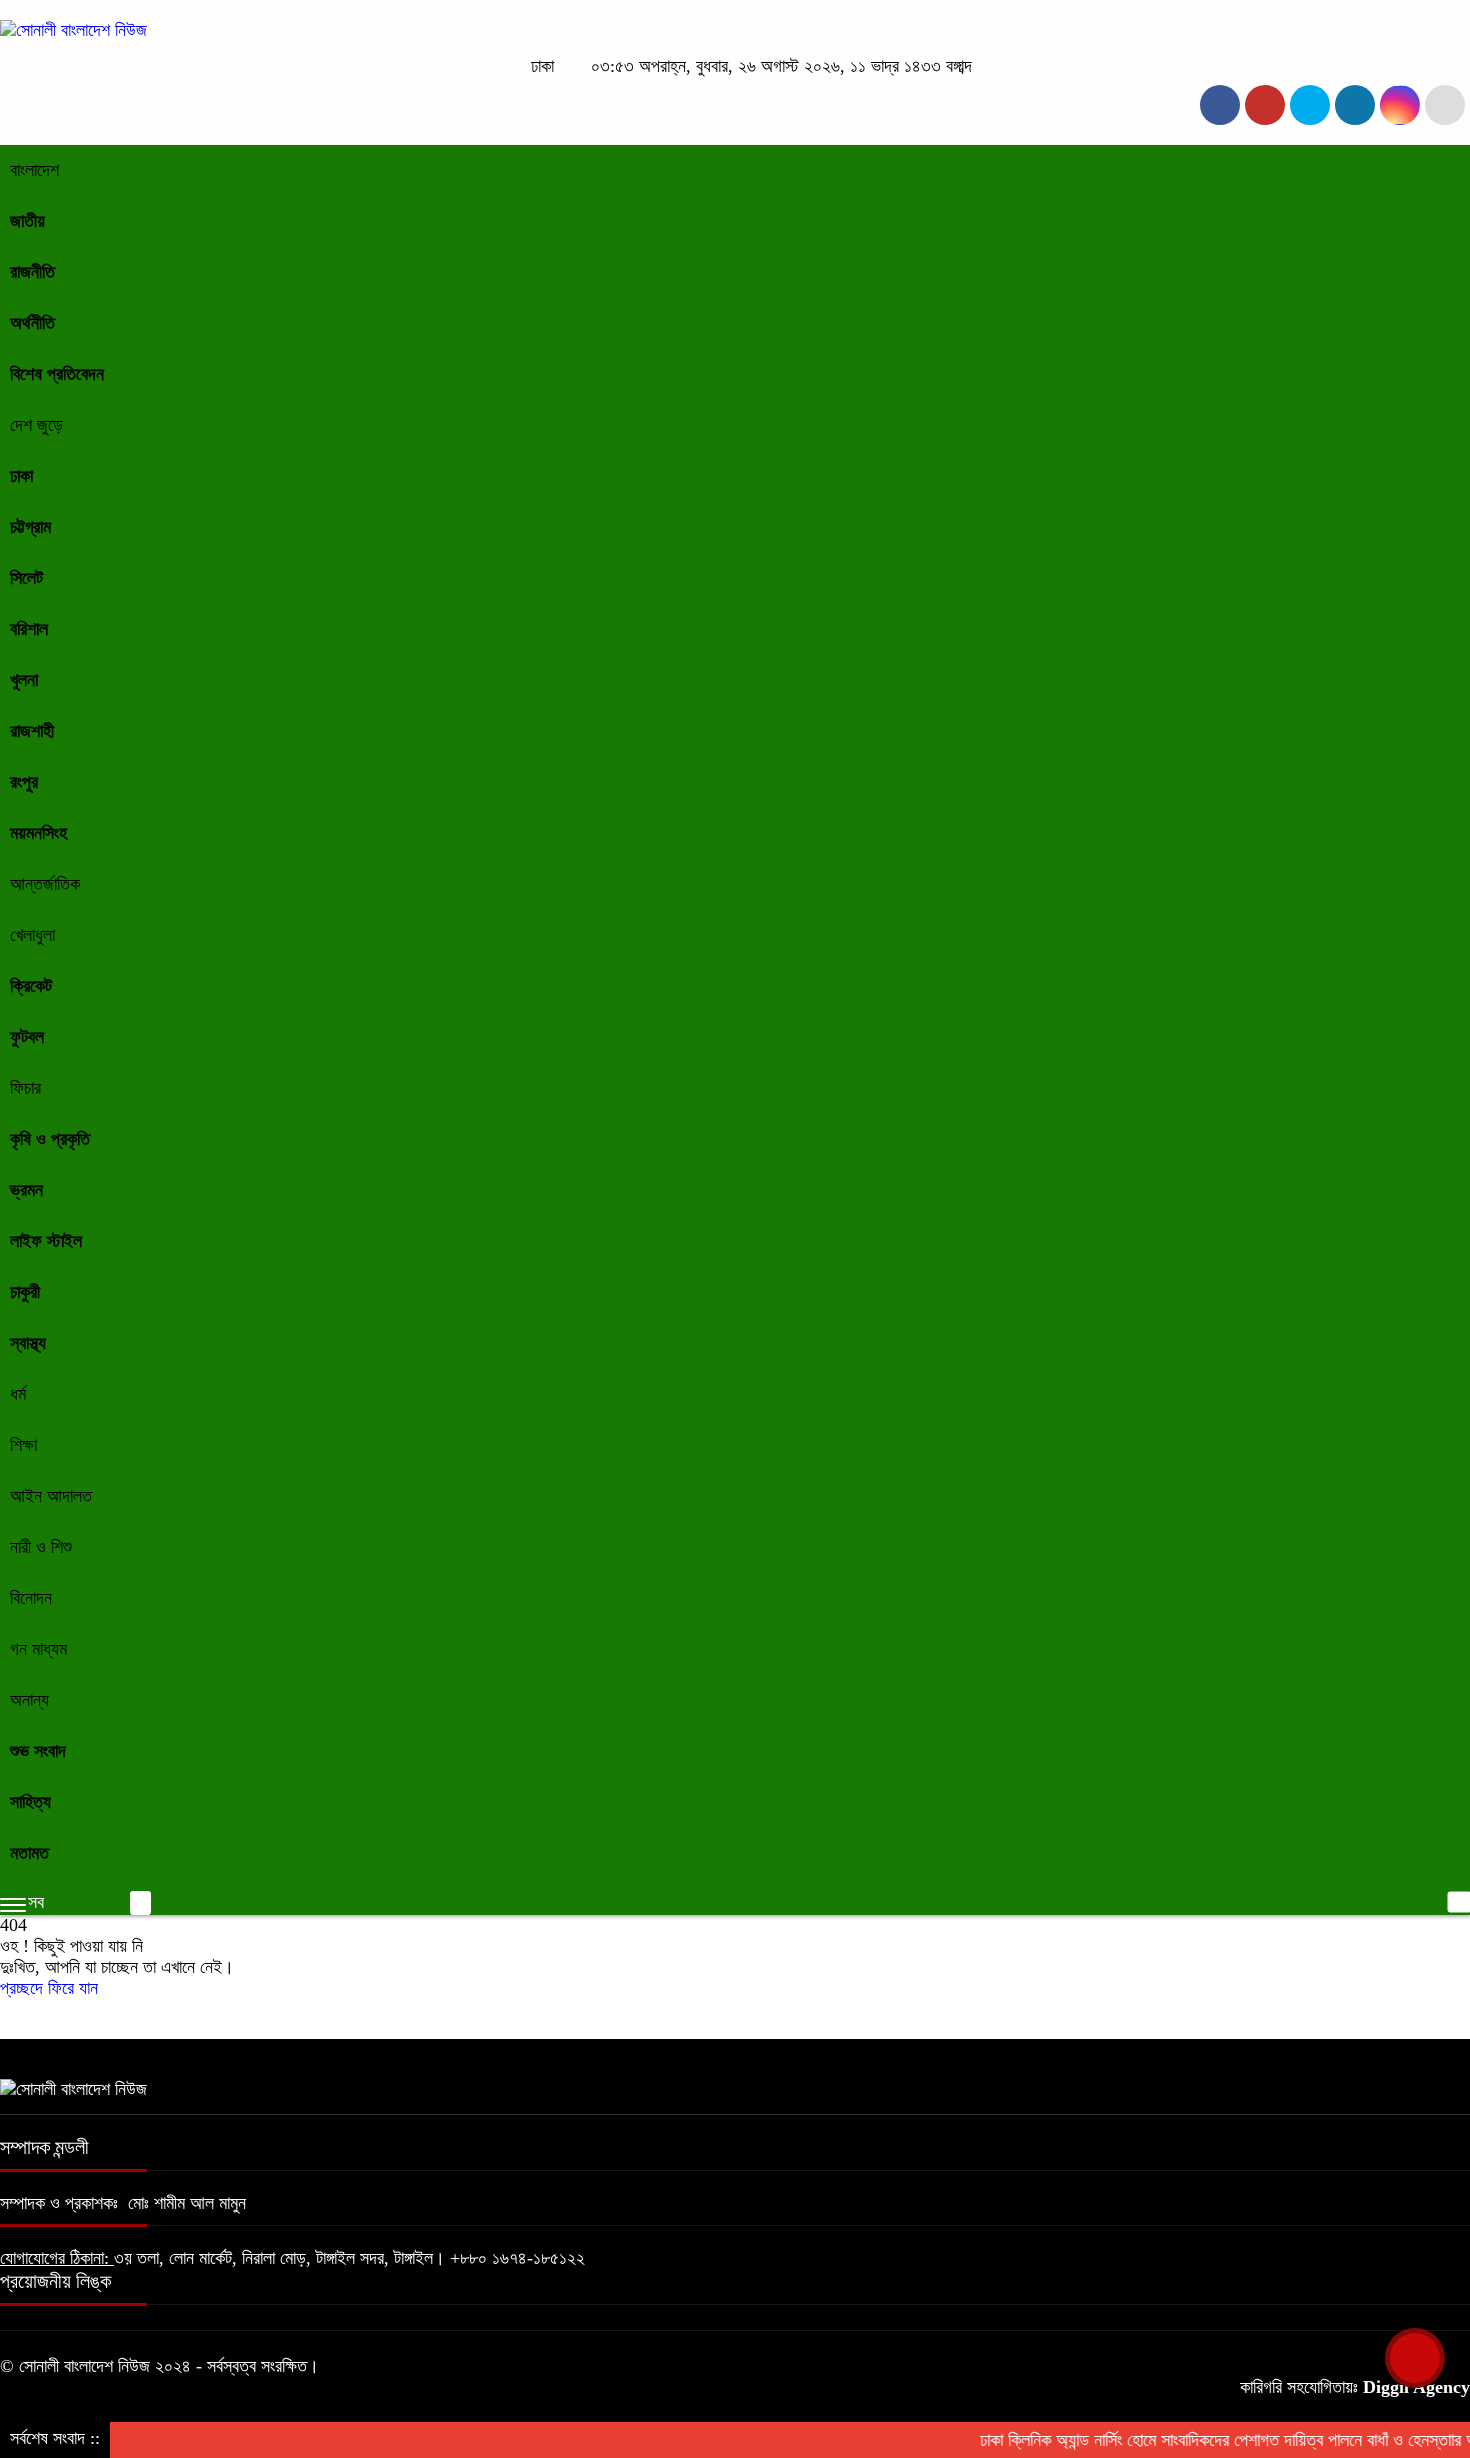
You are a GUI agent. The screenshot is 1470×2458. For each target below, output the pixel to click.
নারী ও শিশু (41, 1547)
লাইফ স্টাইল (46, 1241)
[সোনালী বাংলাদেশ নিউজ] (73, 30)
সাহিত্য (30, 1802)
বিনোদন (31, 1598)
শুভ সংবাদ (38, 1751)
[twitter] (1265, 105)
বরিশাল (29, 629)
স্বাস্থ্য (28, 1343)
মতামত (29, 1853)
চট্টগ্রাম (30, 527)
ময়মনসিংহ (38, 833)
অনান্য (29, 1700)
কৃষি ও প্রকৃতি (50, 1139)
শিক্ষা (23, 1445)
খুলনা (24, 680)
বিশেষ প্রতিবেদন (57, 374)
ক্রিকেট (31, 986)
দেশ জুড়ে (36, 425)
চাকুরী (25, 1292)
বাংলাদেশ (34, 170)
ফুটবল (27, 1037)
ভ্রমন (26, 1190)
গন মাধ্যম (38, 1649)
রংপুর (24, 782)
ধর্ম (18, 1394)
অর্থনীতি (32, 323)
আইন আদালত (51, 1496)
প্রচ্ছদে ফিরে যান (49, 1988)
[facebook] (1220, 105)
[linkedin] (1355, 105)
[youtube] (1400, 105)
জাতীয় (27, 221)
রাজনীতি (32, 272)
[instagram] (1310, 105)
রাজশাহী (32, 731)
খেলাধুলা (32, 935)
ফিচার (25, 1088)
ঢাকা (21, 476)
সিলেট (26, 578)
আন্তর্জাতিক (45, 884)
